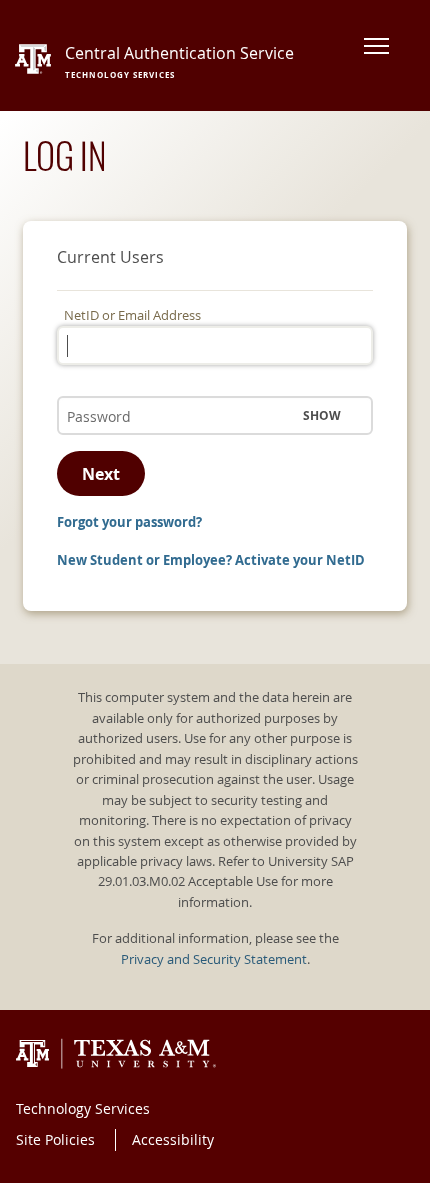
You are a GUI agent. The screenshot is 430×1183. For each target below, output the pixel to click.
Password (93, 395)
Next (101, 474)
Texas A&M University (116, 1054)
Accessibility (173, 1139)
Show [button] (322, 415)
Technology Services (83, 1108)
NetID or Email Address (132, 315)
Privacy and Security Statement (214, 959)
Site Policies (55, 1139)
